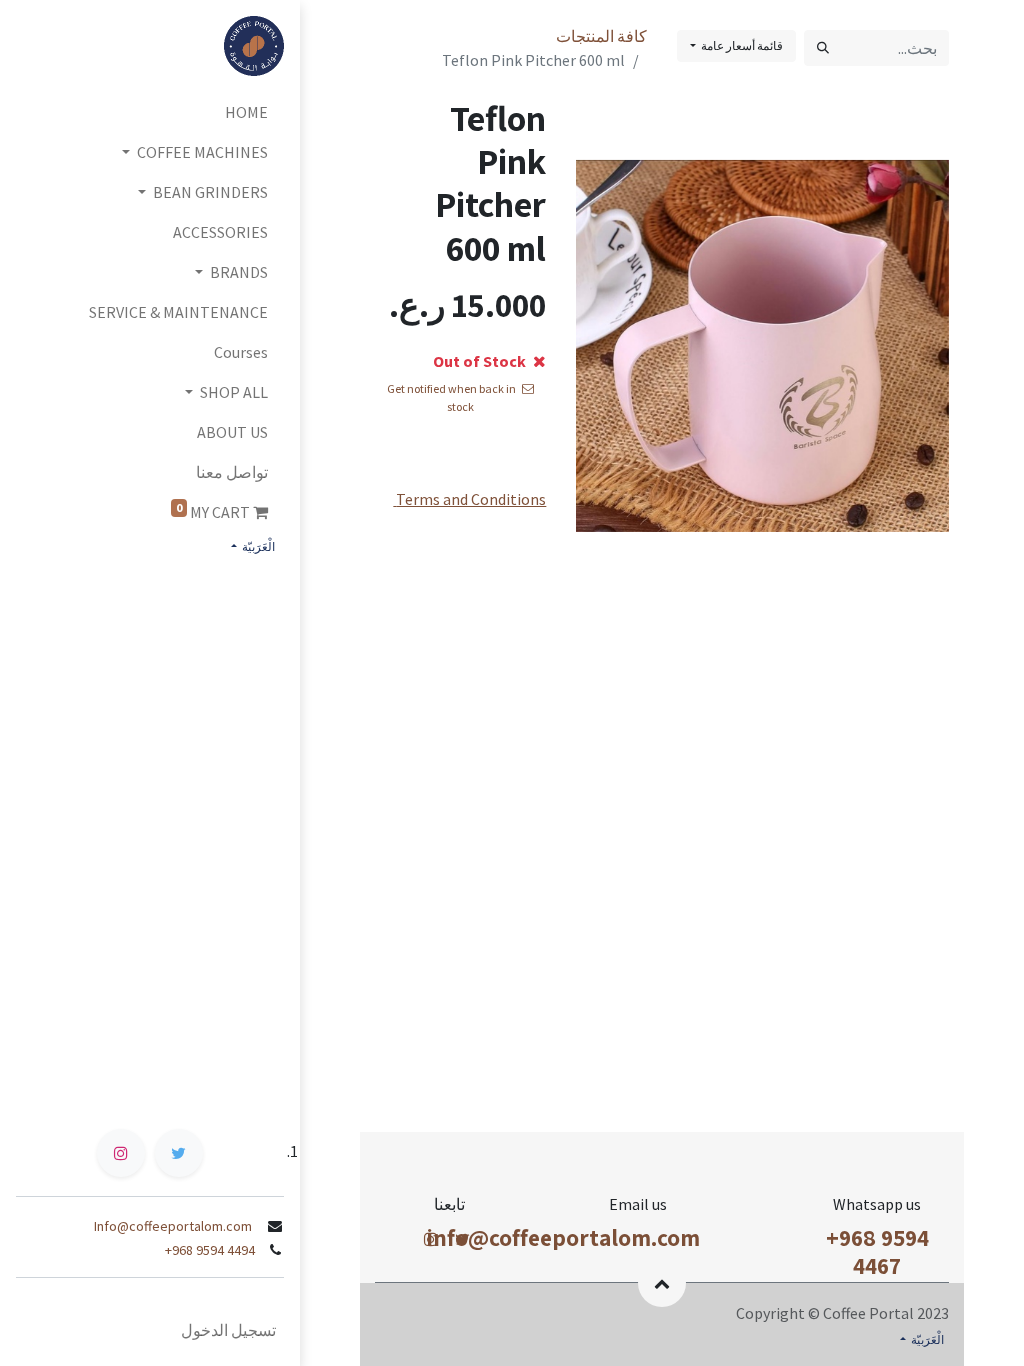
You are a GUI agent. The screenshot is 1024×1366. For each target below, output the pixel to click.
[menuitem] (150, 112)
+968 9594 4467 (877, 1251)
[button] (662, 1283)
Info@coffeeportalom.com (174, 1226)
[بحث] (823, 48)
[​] (462, 1239)
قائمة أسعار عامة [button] (741, 45)
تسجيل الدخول (228, 1330)
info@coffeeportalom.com (563, 1237)
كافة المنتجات (601, 36)
